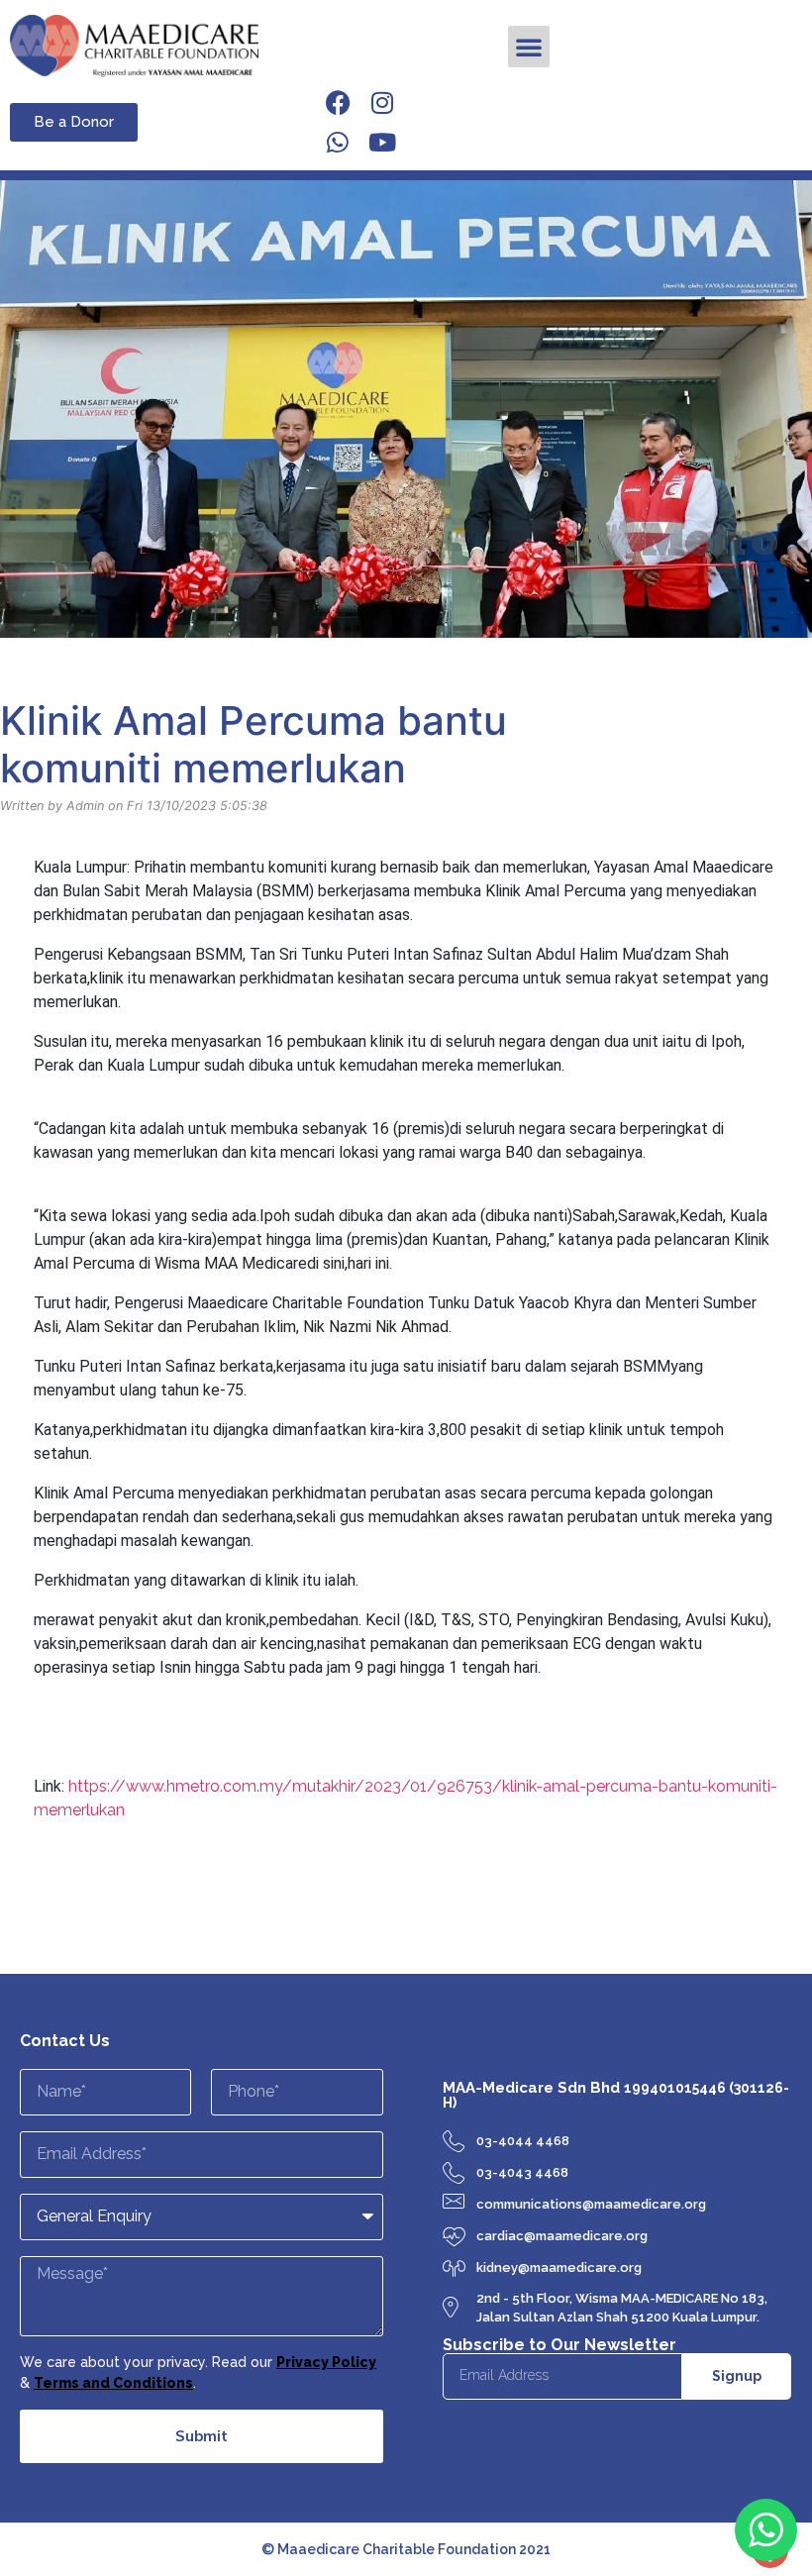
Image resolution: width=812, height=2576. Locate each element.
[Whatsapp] (338, 142)
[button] (529, 47)
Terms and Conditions (113, 2383)
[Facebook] (338, 102)
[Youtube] (382, 142)
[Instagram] (382, 102)
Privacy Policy (326, 2362)
